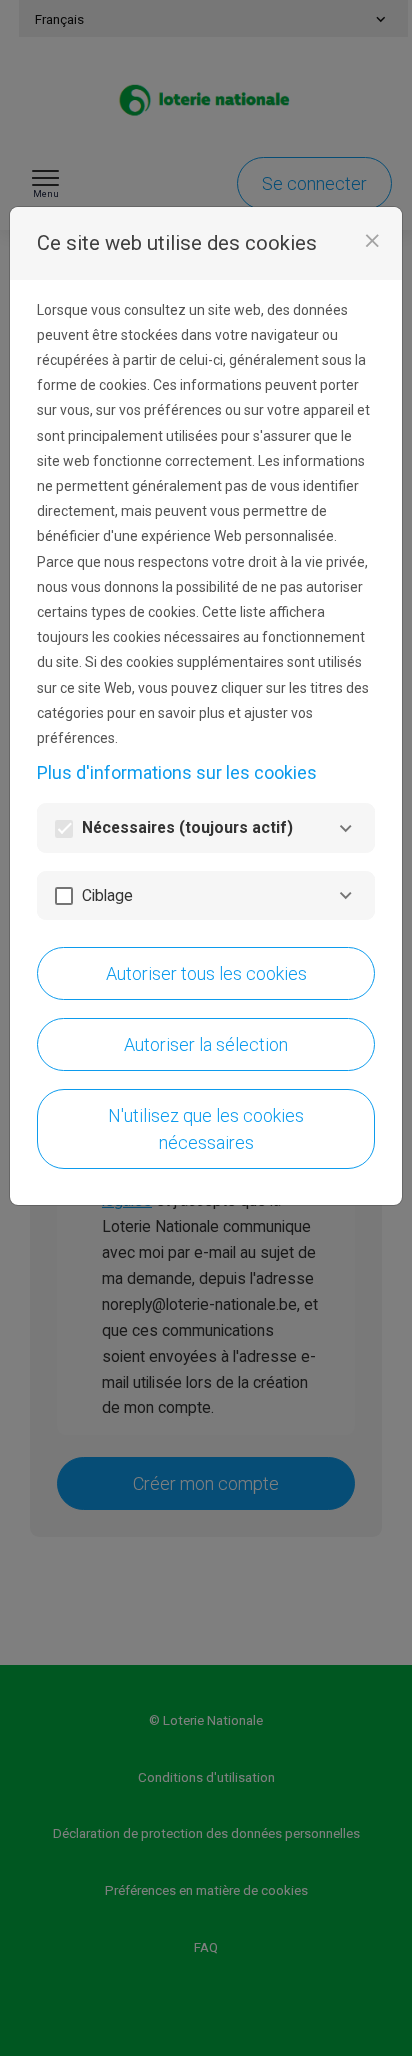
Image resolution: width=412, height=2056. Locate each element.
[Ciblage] (345, 895)
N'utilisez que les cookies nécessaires (206, 1129)
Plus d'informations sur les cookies (177, 772)
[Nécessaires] (345, 828)
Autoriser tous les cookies (206, 973)
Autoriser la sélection (206, 1044)
